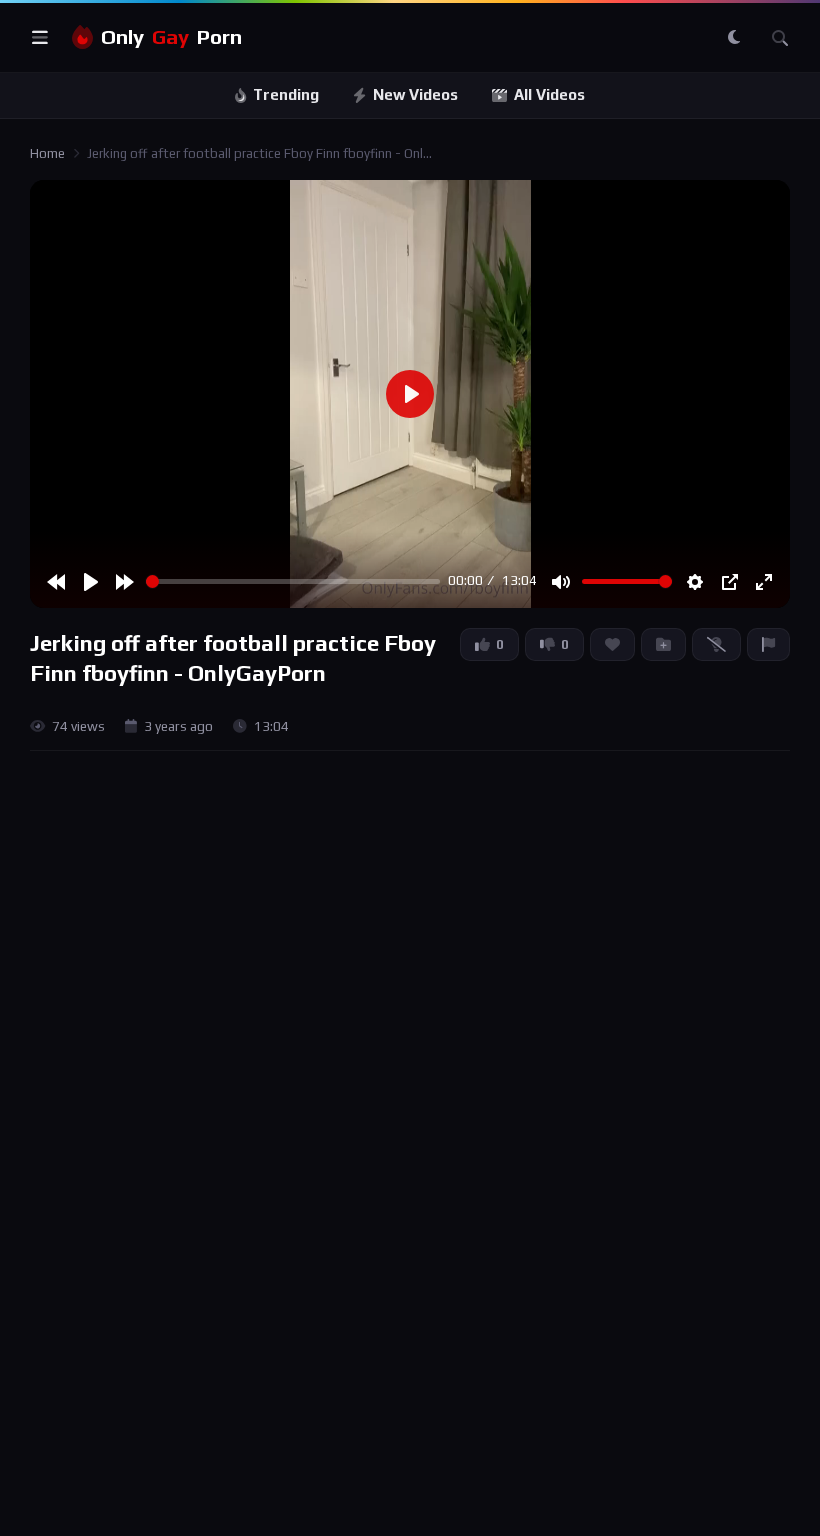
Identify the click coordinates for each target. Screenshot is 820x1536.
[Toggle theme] (734, 38)
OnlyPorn (171, 37)
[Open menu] (40, 38)
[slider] (293, 581)
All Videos (549, 94)
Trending (286, 94)
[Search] (780, 38)
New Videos (415, 94)
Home (47, 153)
